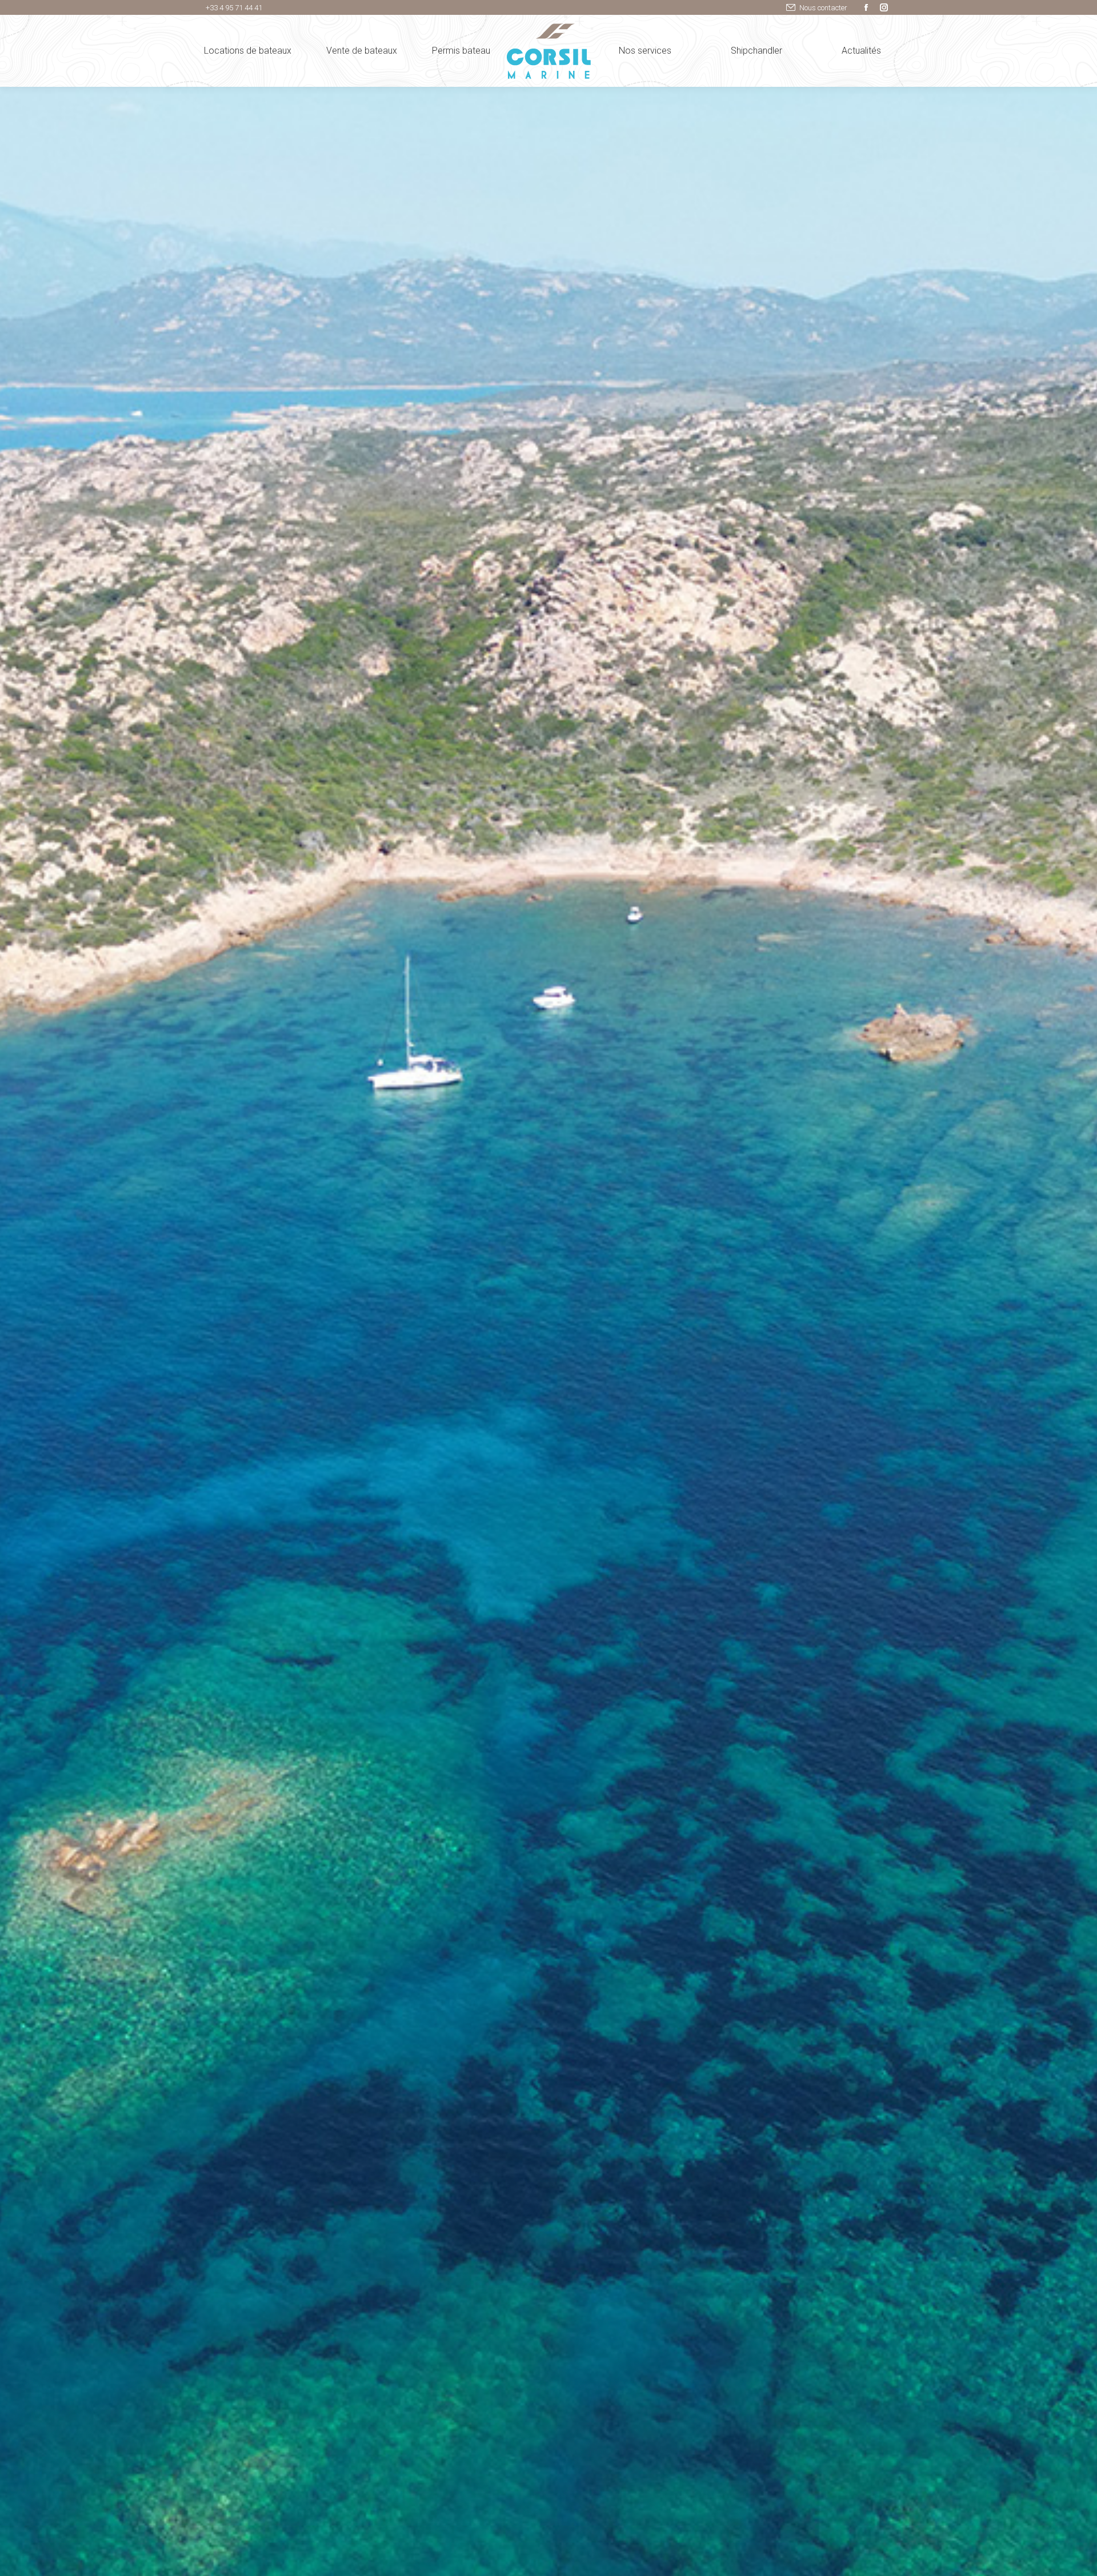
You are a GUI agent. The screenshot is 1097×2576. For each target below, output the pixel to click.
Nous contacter (823, 8)
